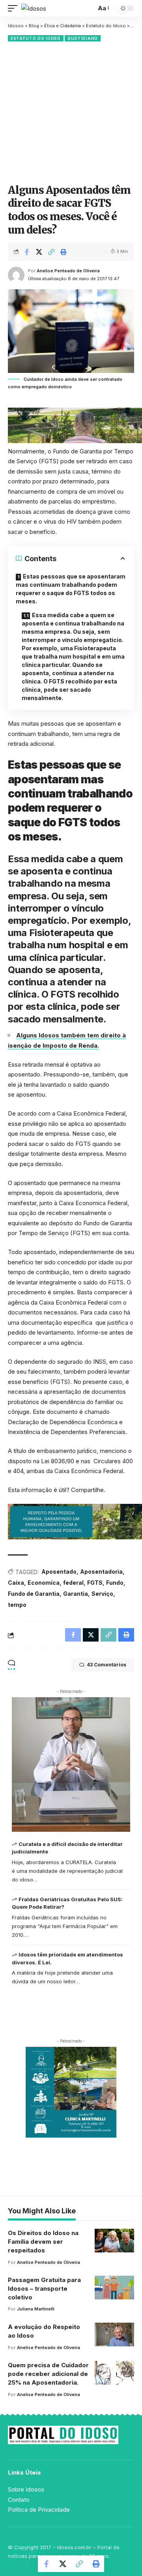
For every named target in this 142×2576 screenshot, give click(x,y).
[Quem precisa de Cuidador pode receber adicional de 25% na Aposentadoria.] (114, 2373)
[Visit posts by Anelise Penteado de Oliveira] (16, 275)
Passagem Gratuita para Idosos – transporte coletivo (44, 2289)
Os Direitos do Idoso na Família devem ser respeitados (43, 2242)
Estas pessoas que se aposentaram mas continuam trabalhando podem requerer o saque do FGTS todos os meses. (71, 589)
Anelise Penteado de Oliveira (68, 271)
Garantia (76, 1594)
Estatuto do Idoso (36, 38)
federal (73, 1583)
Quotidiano (83, 38)
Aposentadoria (101, 1572)
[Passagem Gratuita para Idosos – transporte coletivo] (114, 2288)
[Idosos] (34, 8)
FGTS (95, 1583)
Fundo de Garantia (34, 1594)
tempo (17, 1605)
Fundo (115, 1583)
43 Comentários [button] (106, 1665)
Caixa (16, 1583)
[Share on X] (39, 252)
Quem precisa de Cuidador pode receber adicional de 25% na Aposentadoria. (48, 2374)
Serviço (102, 1594)
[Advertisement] (71, 112)
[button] (15, 8)
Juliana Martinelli (36, 2309)
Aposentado (59, 1572)
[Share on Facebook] (27, 252)
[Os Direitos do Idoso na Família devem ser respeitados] (114, 2241)
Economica (44, 1583)
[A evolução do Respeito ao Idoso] (114, 2334)
